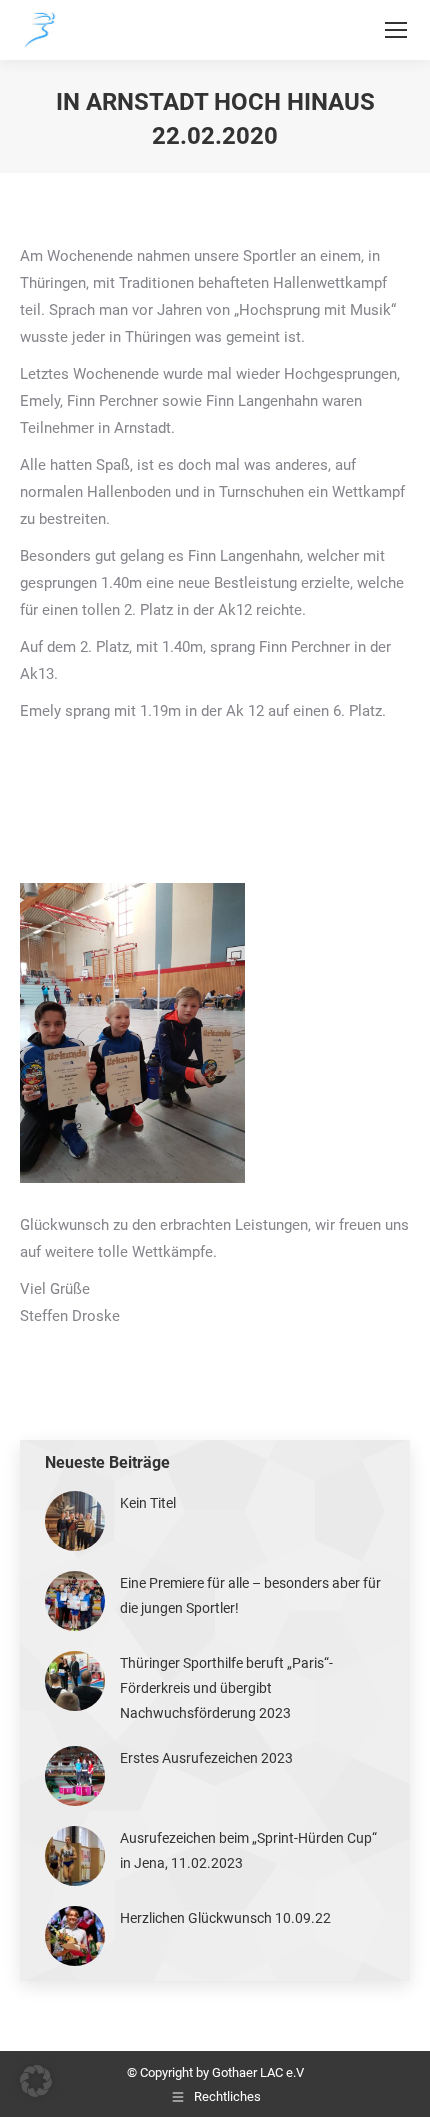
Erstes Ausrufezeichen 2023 (206, 1758)
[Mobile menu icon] (396, 30)
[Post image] (75, 1521)
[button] (36, 2081)
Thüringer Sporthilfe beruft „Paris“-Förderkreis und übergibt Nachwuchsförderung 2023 (226, 1688)
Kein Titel (148, 1503)
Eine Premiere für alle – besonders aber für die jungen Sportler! (250, 1595)
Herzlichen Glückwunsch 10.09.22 (225, 1918)
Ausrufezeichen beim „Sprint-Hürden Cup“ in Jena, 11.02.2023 (248, 1850)
